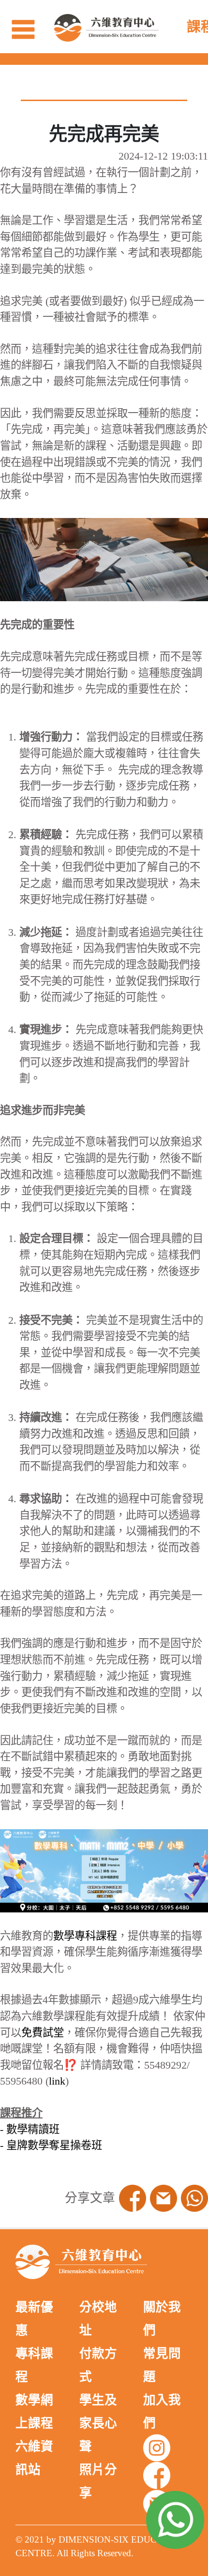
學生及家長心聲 (98, 2423)
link (57, 2081)
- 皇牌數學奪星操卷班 (51, 2145)
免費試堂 (43, 2033)
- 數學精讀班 (30, 2129)
